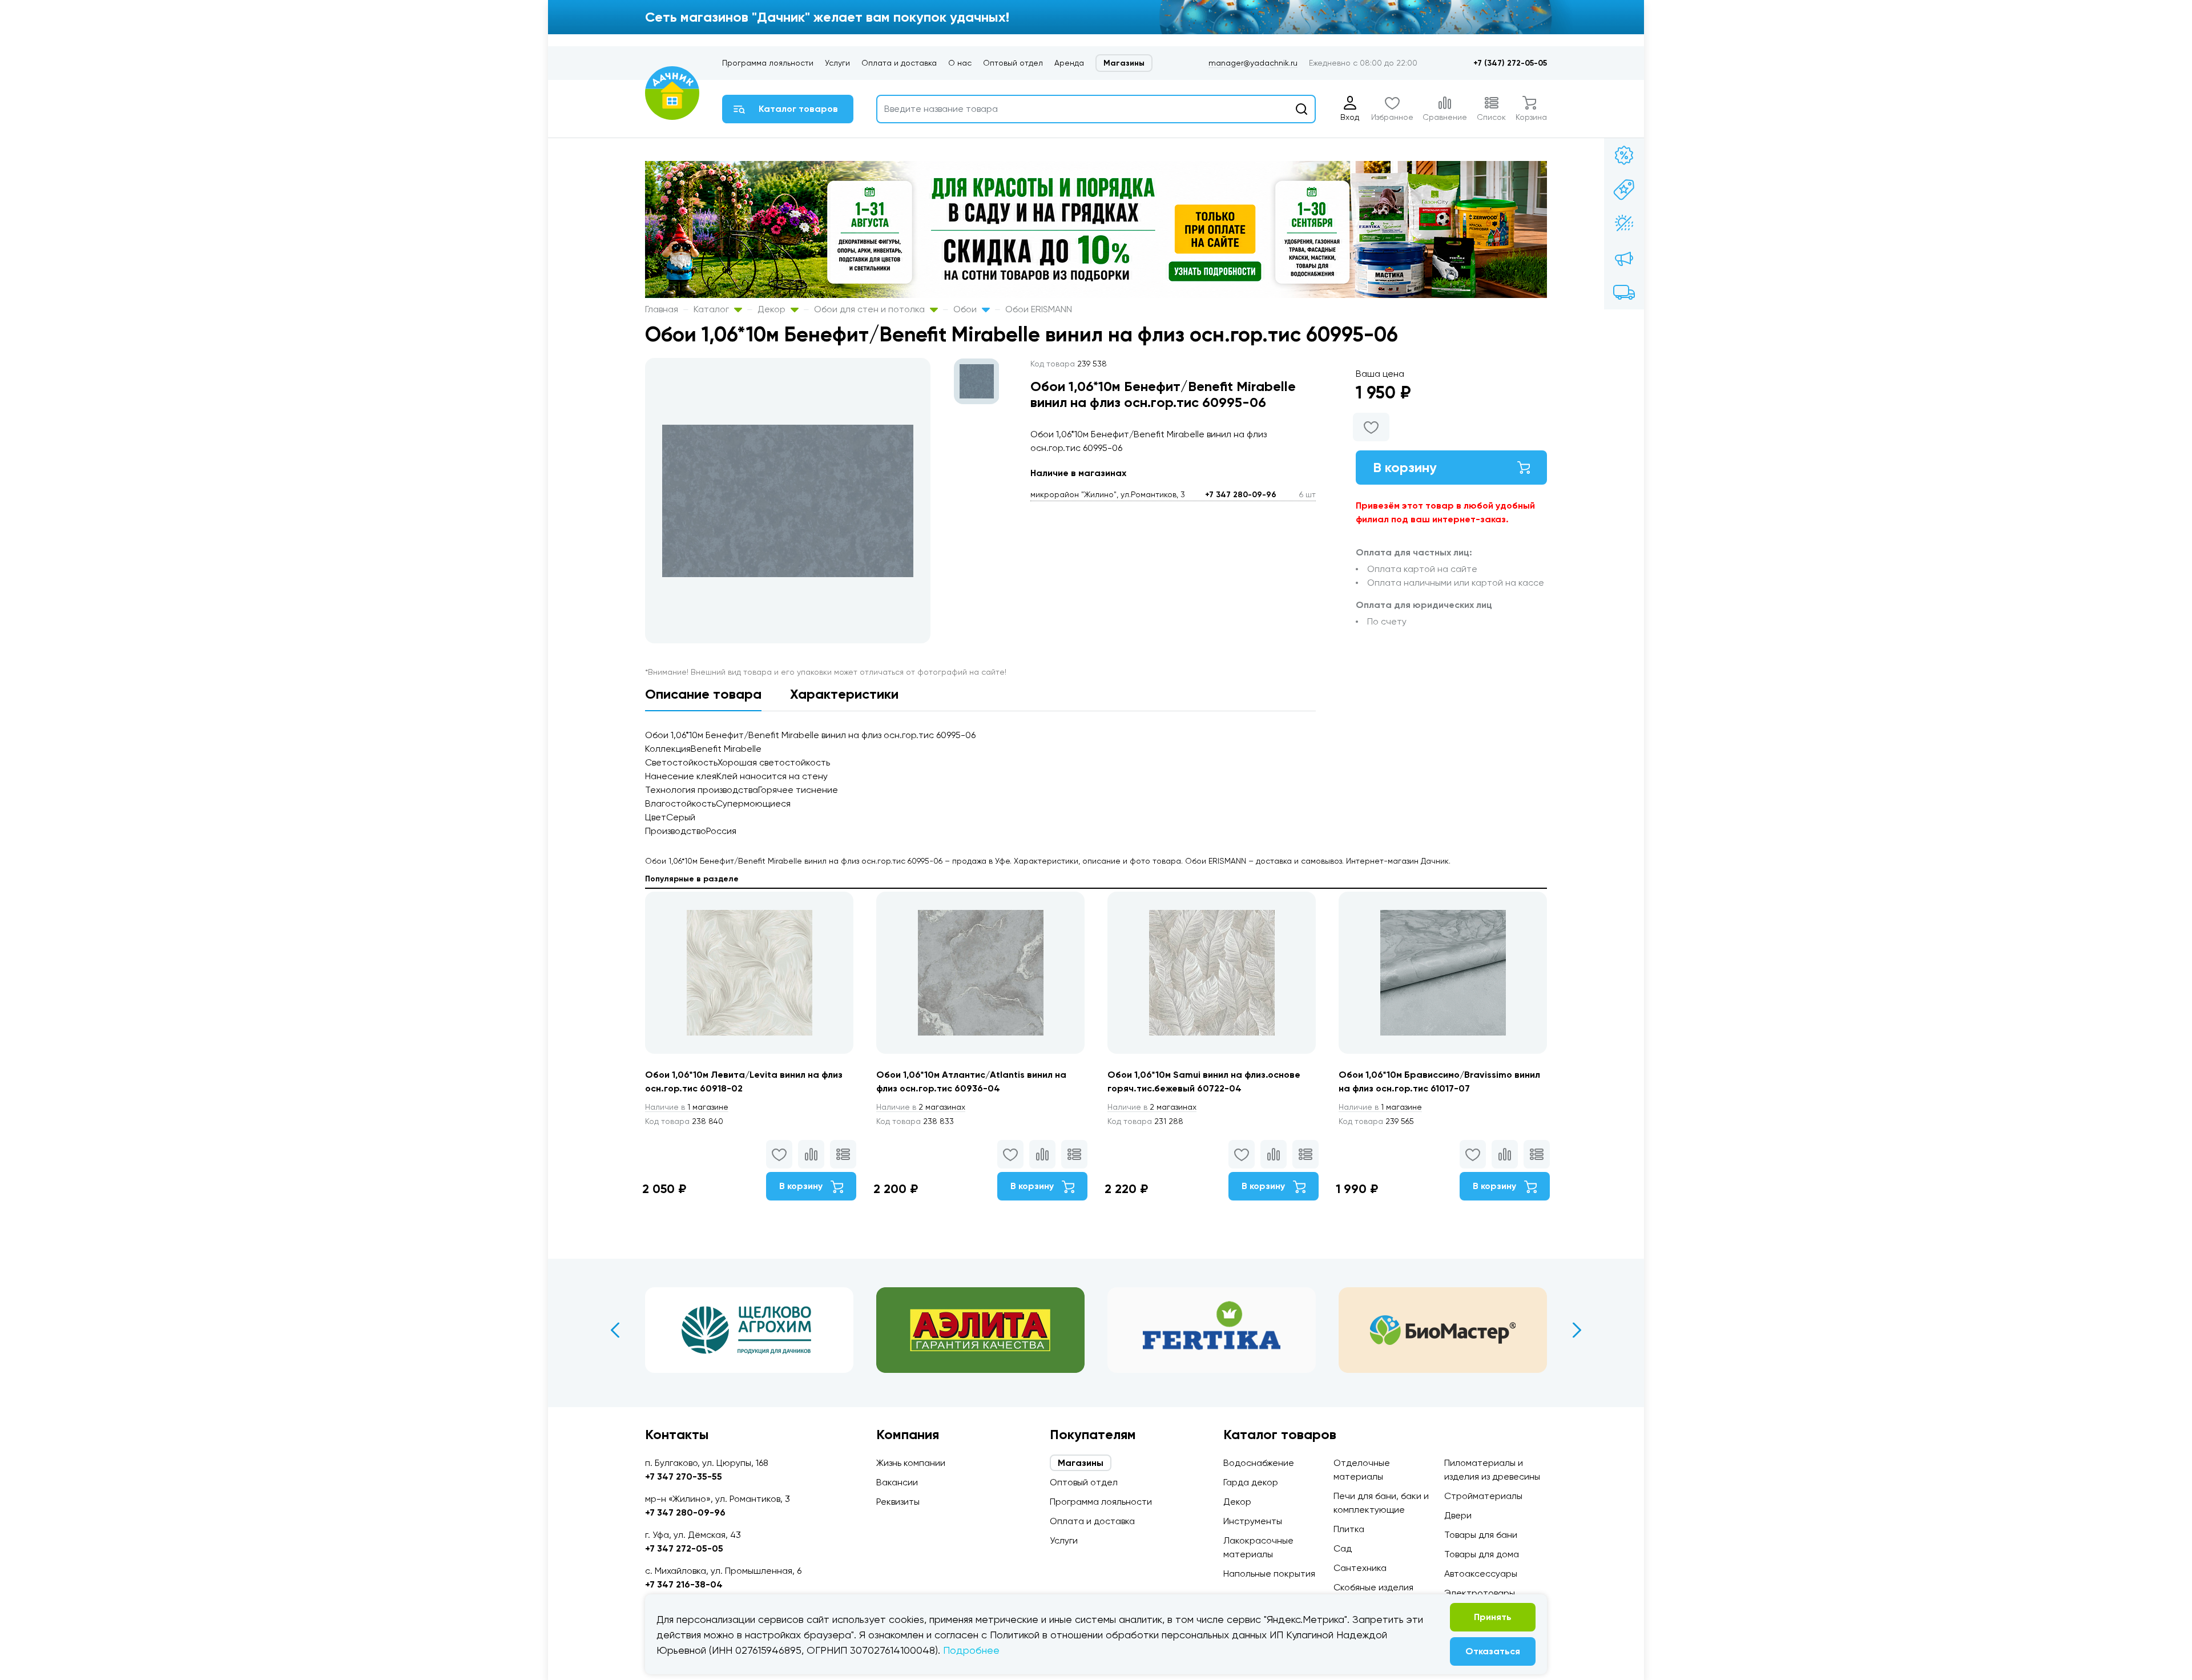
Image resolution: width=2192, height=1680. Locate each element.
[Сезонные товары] (1624, 224)
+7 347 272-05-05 (684, 1548)
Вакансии (897, 1482)
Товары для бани (1481, 1535)
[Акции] (1624, 155)
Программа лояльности (768, 63)
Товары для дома (1482, 1554)
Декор (773, 309)
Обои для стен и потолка (871, 309)
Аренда (1069, 63)
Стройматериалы (1483, 1496)
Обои (966, 309)
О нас (960, 63)
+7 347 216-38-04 (684, 1584)
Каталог (712, 309)
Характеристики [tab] (844, 694)
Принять (1493, 1617)
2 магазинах (921, 1107)
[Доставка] (1624, 292)
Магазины (1124, 63)
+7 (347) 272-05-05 (1510, 63)
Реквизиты (898, 1502)
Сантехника (1360, 1568)
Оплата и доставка (899, 63)
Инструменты (1253, 1521)
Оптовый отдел (1013, 63)
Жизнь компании (911, 1463)
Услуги (837, 63)
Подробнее (971, 1650)
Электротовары (1480, 1593)
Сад (1343, 1548)
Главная (662, 309)
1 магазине (687, 1107)
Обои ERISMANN (1039, 309)
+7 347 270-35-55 (684, 1476)
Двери (1458, 1515)
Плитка (1349, 1529)
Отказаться (1493, 1651)
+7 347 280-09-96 (1241, 495)
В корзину (1405, 467)
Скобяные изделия (1373, 1587)
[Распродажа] (1624, 258)
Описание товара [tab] (703, 694)
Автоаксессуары (1481, 1574)
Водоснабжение (1259, 1463)
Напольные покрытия (1269, 1574)
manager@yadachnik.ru (1253, 63)
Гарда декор (1251, 1482)
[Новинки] (1624, 190)
